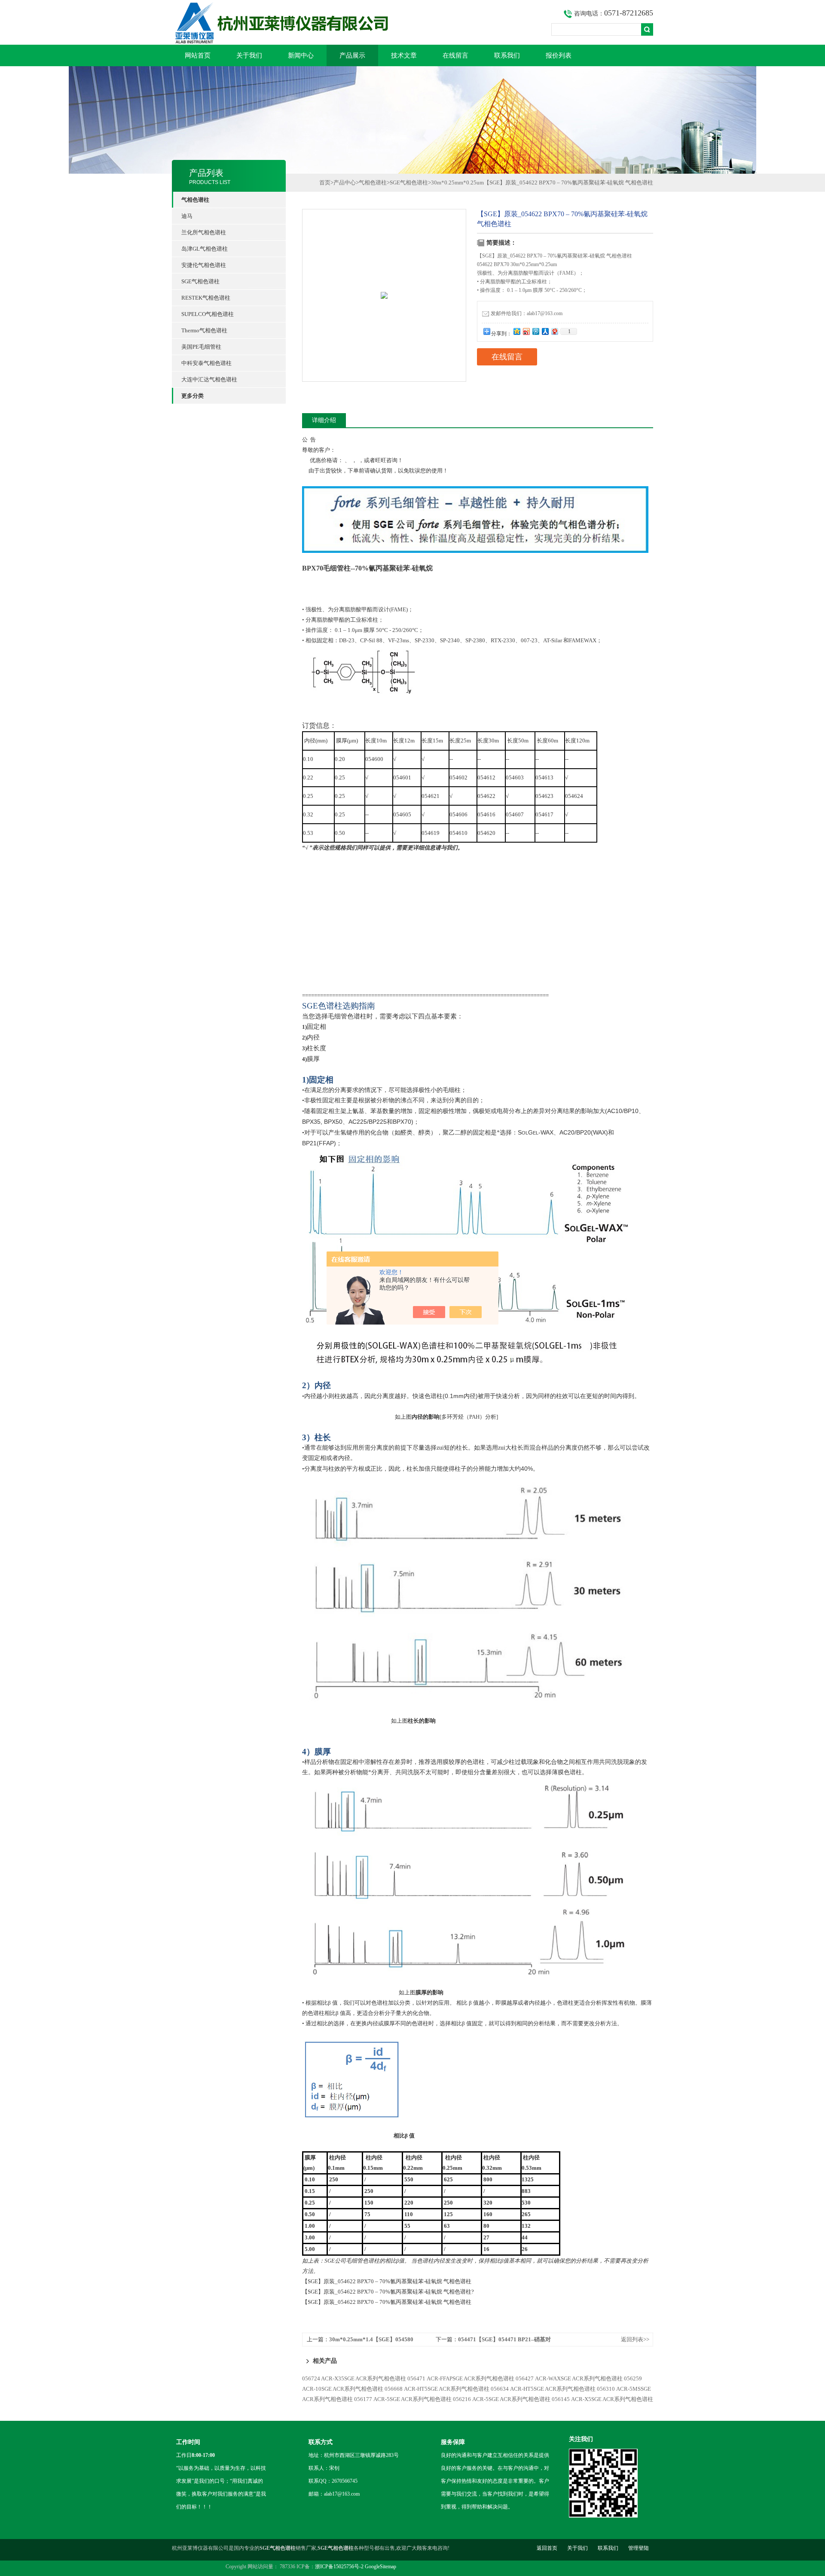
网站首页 (198, 55)
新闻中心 (301, 55)
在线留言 (455, 55)
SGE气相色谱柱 (200, 281)
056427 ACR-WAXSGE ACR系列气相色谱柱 (569, 2378)
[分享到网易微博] (554, 331)
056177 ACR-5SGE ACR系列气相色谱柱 (403, 2399)
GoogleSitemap (380, 2567)
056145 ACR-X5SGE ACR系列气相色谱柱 (602, 2399)
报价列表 (559, 55)
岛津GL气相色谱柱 (205, 249)
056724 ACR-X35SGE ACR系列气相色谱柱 (354, 2378)
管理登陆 (639, 2548)
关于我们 (249, 55)
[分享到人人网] (545, 331)
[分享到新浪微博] (526, 331)
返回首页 (547, 2548)
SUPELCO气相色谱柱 (208, 314)
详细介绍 (324, 420)
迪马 (187, 216)
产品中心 (345, 182)
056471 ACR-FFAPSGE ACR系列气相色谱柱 (461, 2378)
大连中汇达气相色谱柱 (209, 379)
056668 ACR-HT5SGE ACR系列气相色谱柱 (437, 2389)
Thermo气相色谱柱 (204, 330)
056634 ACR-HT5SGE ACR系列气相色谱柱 (543, 2389)
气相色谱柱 (373, 182)
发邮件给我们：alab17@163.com (527, 313)
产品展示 (352, 55)
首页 (325, 182)
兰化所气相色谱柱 (204, 232)
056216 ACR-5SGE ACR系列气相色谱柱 (502, 2399)
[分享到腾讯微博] (535, 331)
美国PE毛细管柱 (201, 347)
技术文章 (404, 55)
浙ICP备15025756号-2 (339, 2567)
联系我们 (507, 55)
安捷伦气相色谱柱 (204, 265)
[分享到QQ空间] (516, 331)
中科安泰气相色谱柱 (206, 363)
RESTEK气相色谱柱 (206, 298)
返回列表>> (635, 2339)
